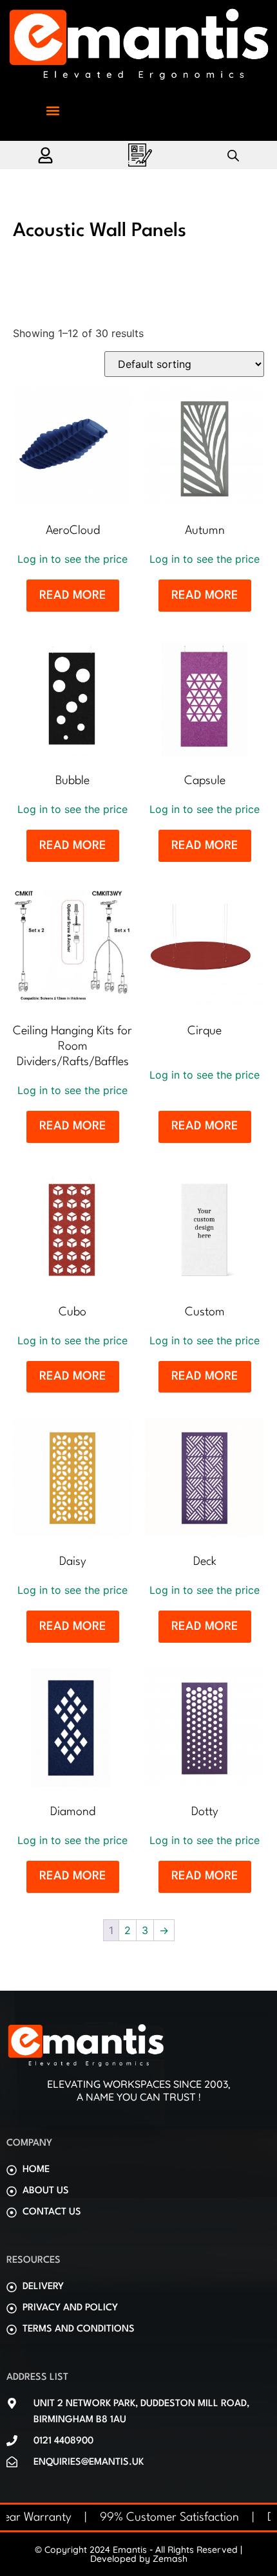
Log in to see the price (72, 559)
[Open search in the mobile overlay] (233, 155)
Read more (73, 596)
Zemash (170, 2559)
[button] (53, 111)
